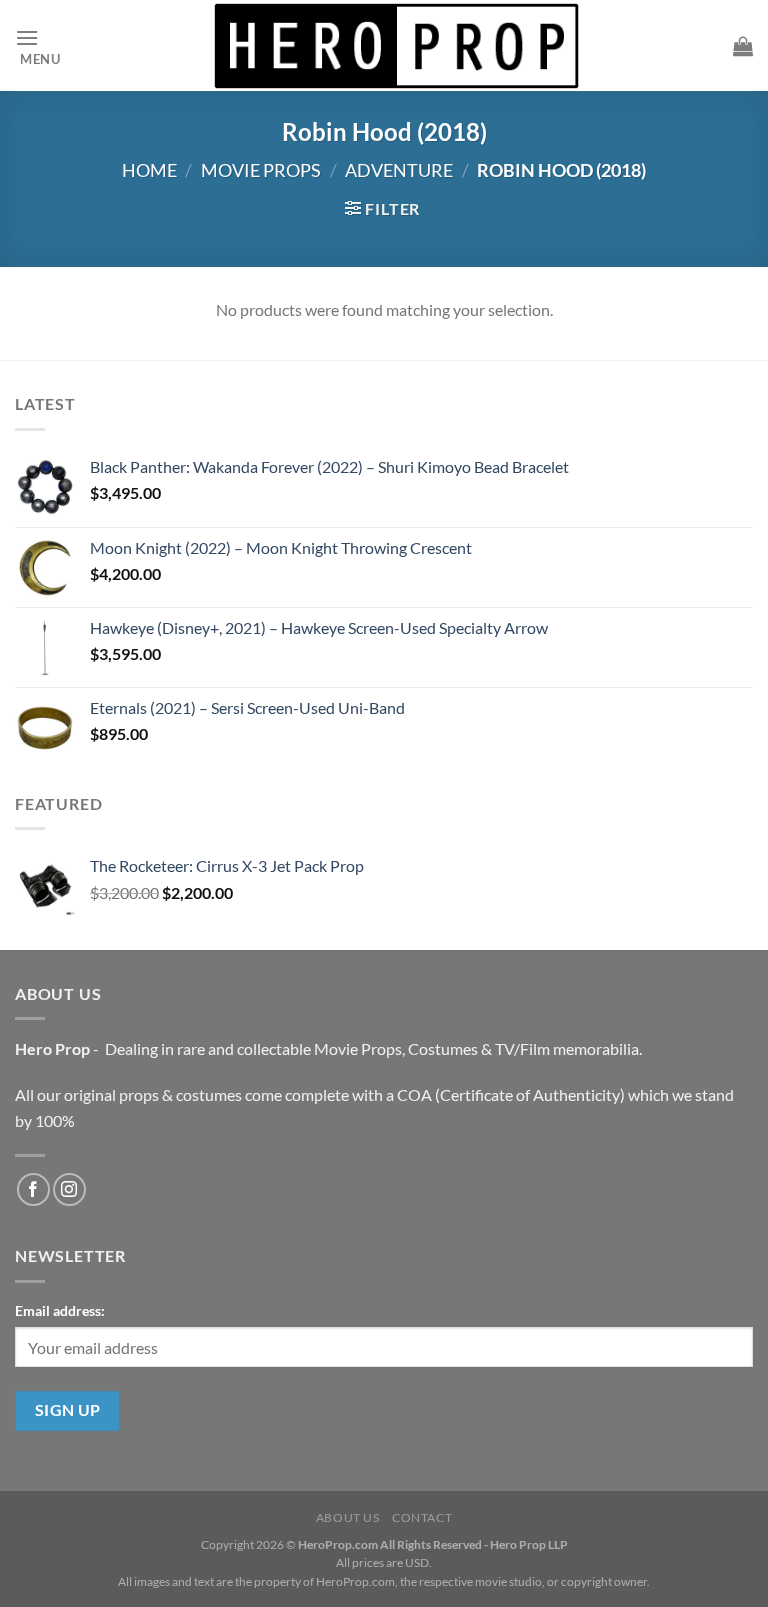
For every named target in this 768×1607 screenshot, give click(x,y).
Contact (422, 1517)
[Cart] (743, 46)
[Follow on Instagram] (69, 1189)
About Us (348, 1517)
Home (149, 170)
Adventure (399, 170)
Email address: (60, 1310)
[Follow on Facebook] (33, 1189)
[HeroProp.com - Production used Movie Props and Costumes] (397, 45)
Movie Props (261, 170)
